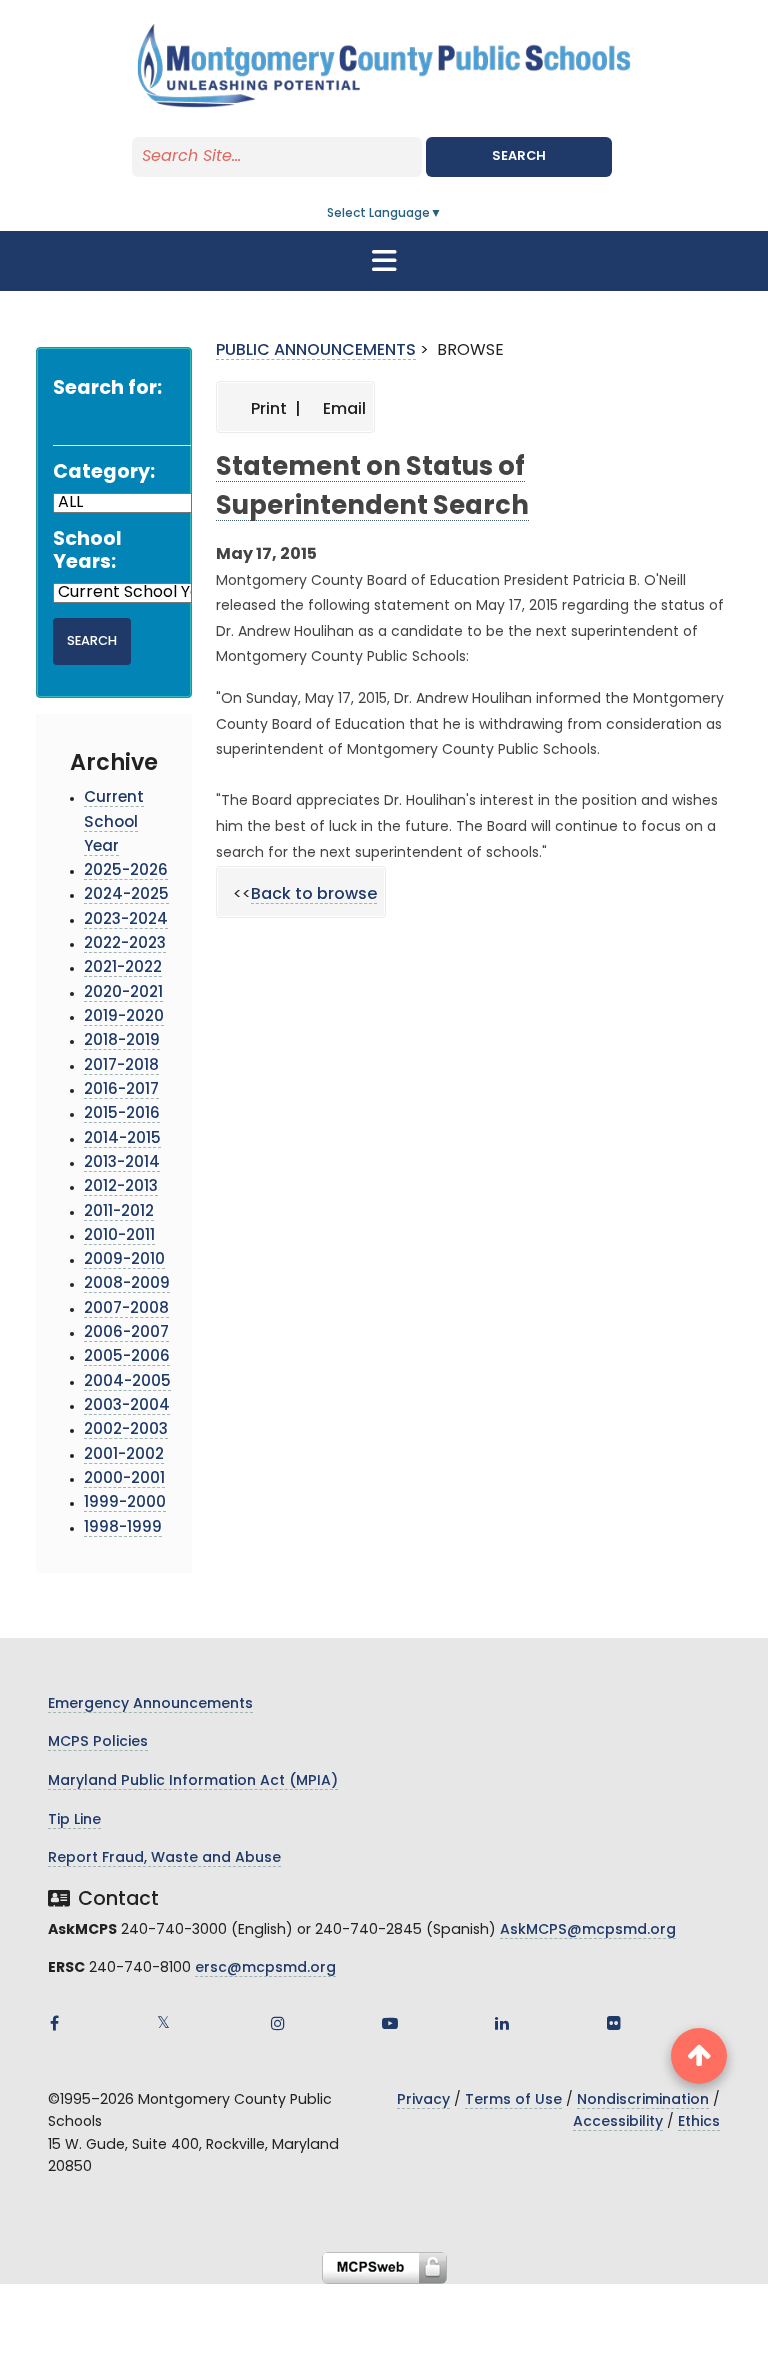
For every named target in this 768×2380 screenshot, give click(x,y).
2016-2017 (121, 1090)
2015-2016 (122, 1114)
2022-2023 (125, 944)
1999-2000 (125, 1503)
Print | (274, 410)
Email (342, 410)
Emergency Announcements (150, 1704)
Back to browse (314, 895)
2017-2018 (121, 1066)
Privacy (423, 2100)
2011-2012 (119, 1212)
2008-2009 (127, 1284)
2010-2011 (119, 1236)
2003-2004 (127, 1406)
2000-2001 (124, 1479)
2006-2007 (126, 1333)
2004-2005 (127, 1382)
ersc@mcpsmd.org (265, 1968)
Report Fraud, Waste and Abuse (164, 1858)
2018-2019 (122, 1041)
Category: (104, 473)
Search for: (107, 389)
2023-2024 (126, 920)
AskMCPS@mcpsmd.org (588, 1930)
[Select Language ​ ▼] (443, 214)
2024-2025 (126, 895)
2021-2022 (123, 968)
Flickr (614, 2023)
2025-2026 (126, 871)
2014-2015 (122, 1139)
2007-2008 (126, 1309)
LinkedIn (502, 2023)
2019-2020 (124, 1017)
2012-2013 (121, 1187)
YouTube (390, 2023)
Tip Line (74, 1820)
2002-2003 (126, 1430)
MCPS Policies (98, 1742)
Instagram (278, 2023)
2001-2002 (124, 1455)
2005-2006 (127, 1357)
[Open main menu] (384, 261)
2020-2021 (123, 993)
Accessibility (618, 2122)
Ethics (699, 2122)
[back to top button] (699, 2056)
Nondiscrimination (643, 2100)
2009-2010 (124, 1260)
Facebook (54, 2023)
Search (519, 156)
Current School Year (114, 823)
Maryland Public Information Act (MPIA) (193, 1781)
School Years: (87, 552)
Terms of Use (513, 2100)
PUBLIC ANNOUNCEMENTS (316, 351)
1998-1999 (123, 1528)
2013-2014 (122, 1163)
